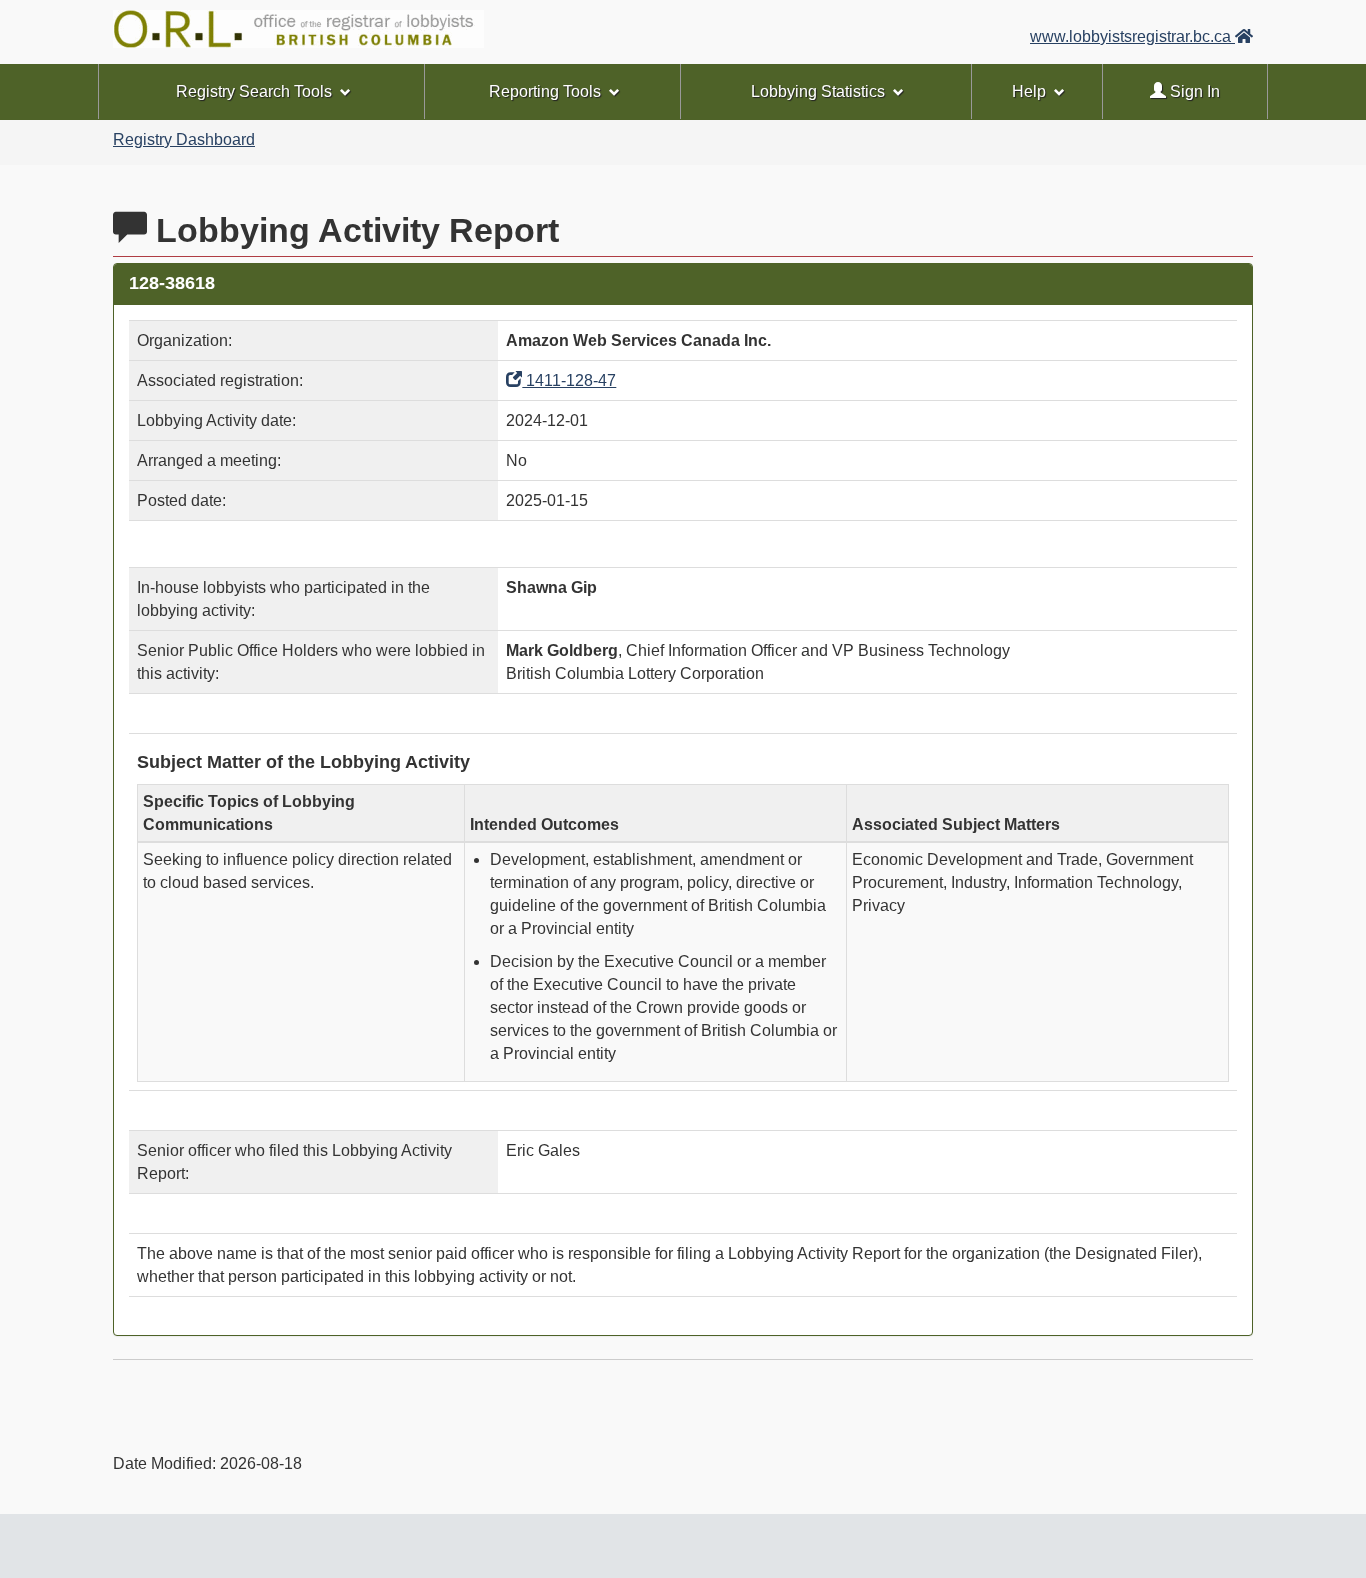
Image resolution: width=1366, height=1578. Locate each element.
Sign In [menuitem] (1193, 91)
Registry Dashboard (184, 139)
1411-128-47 (569, 380)
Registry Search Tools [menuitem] (254, 91)
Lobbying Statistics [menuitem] (818, 91)
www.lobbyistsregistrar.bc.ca (1132, 36)
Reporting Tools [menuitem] (545, 91)
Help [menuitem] (1029, 91)
